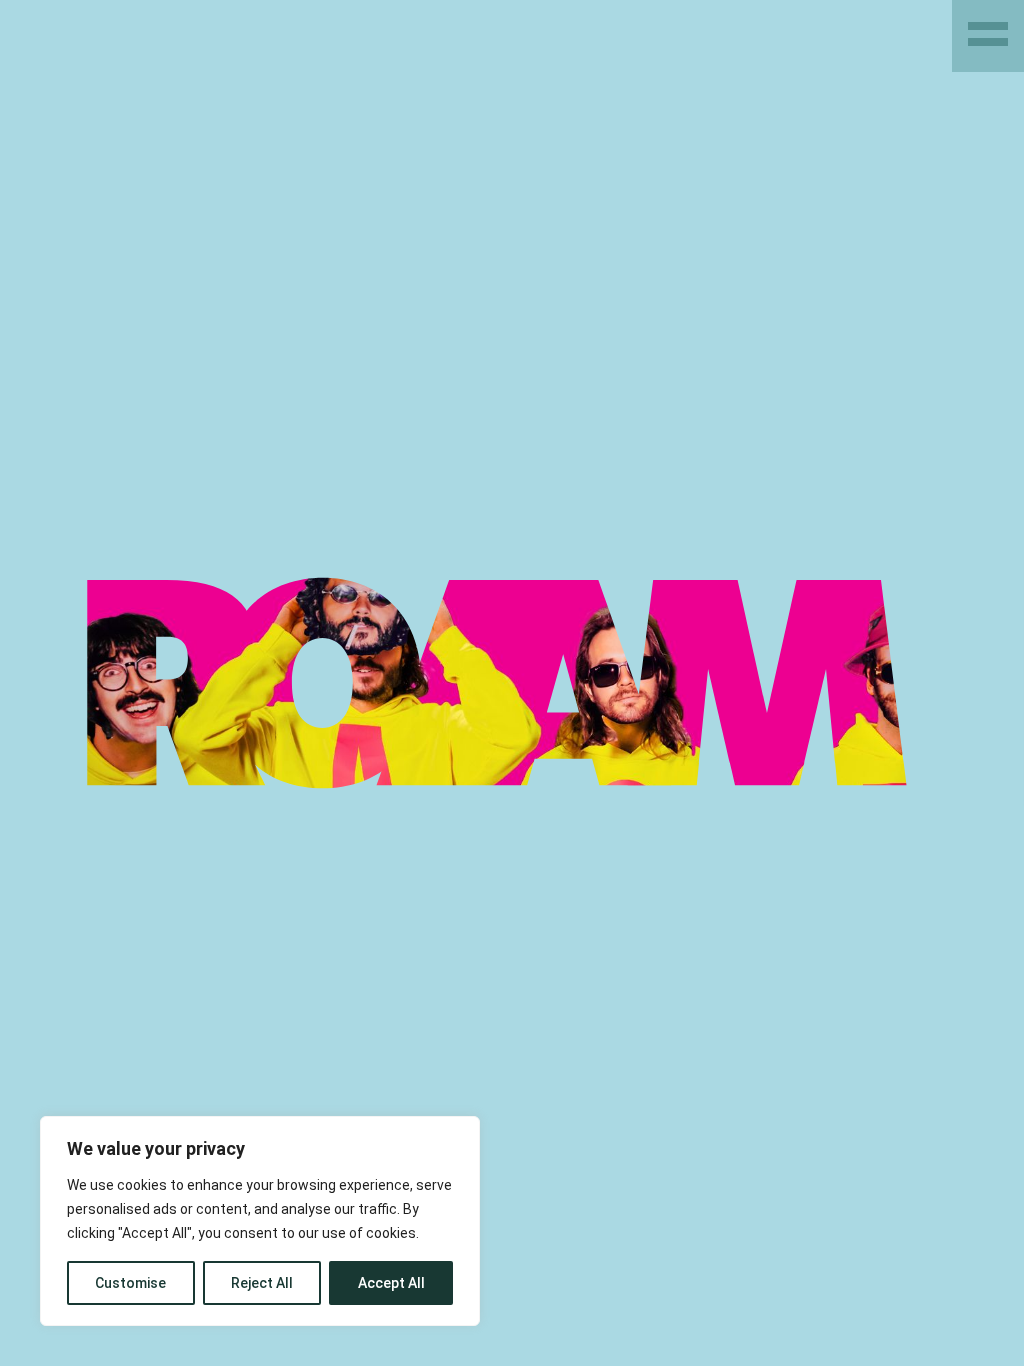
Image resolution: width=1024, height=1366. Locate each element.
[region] (260, 1221)
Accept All (391, 1283)
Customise (130, 1283)
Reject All (262, 1283)
